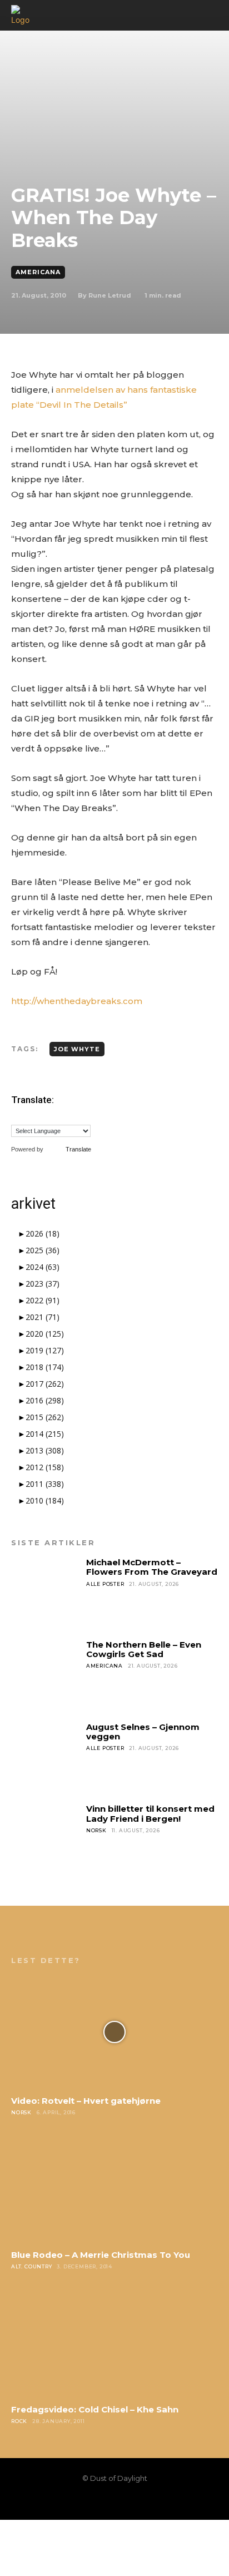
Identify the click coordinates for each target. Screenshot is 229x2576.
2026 (43, 1233)
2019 (45, 1350)
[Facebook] (77, 2501)
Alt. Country (32, 2266)
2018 (45, 1367)
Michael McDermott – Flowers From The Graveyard (152, 1567)
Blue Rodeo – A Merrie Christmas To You (101, 2255)
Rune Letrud (110, 295)
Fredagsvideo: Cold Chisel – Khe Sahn (95, 2409)
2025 (43, 1250)
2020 (45, 1334)
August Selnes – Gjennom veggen (143, 1732)
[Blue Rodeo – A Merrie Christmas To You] (114, 2187)
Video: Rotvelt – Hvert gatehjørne (86, 2101)
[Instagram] (96, 2501)
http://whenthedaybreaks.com (77, 1001)
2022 (43, 1300)
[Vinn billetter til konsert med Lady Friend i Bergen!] (45, 1838)
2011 (45, 1484)
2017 (45, 1384)
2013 (45, 1450)
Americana (38, 272)
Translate (78, 1149)
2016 (45, 1400)
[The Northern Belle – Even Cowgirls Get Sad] (45, 1674)
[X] (133, 2501)
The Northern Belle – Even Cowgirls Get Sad (144, 1649)
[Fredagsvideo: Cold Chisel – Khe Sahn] (114, 2341)
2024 (43, 1267)
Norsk (96, 1830)
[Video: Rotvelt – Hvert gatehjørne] (114, 2032)
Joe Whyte (77, 1049)
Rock (19, 2421)
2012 (45, 1467)
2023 (43, 1284)
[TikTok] (114, 2501)
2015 (45, 1417)
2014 (45, 1434)
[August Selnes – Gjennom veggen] (45, 1756)
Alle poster (105, 1584)
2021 (43, 1317)
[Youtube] (152, 2501)
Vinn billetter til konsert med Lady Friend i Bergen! (150, 1813)
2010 (45, 1500)
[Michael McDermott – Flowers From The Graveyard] (45, 1592)
